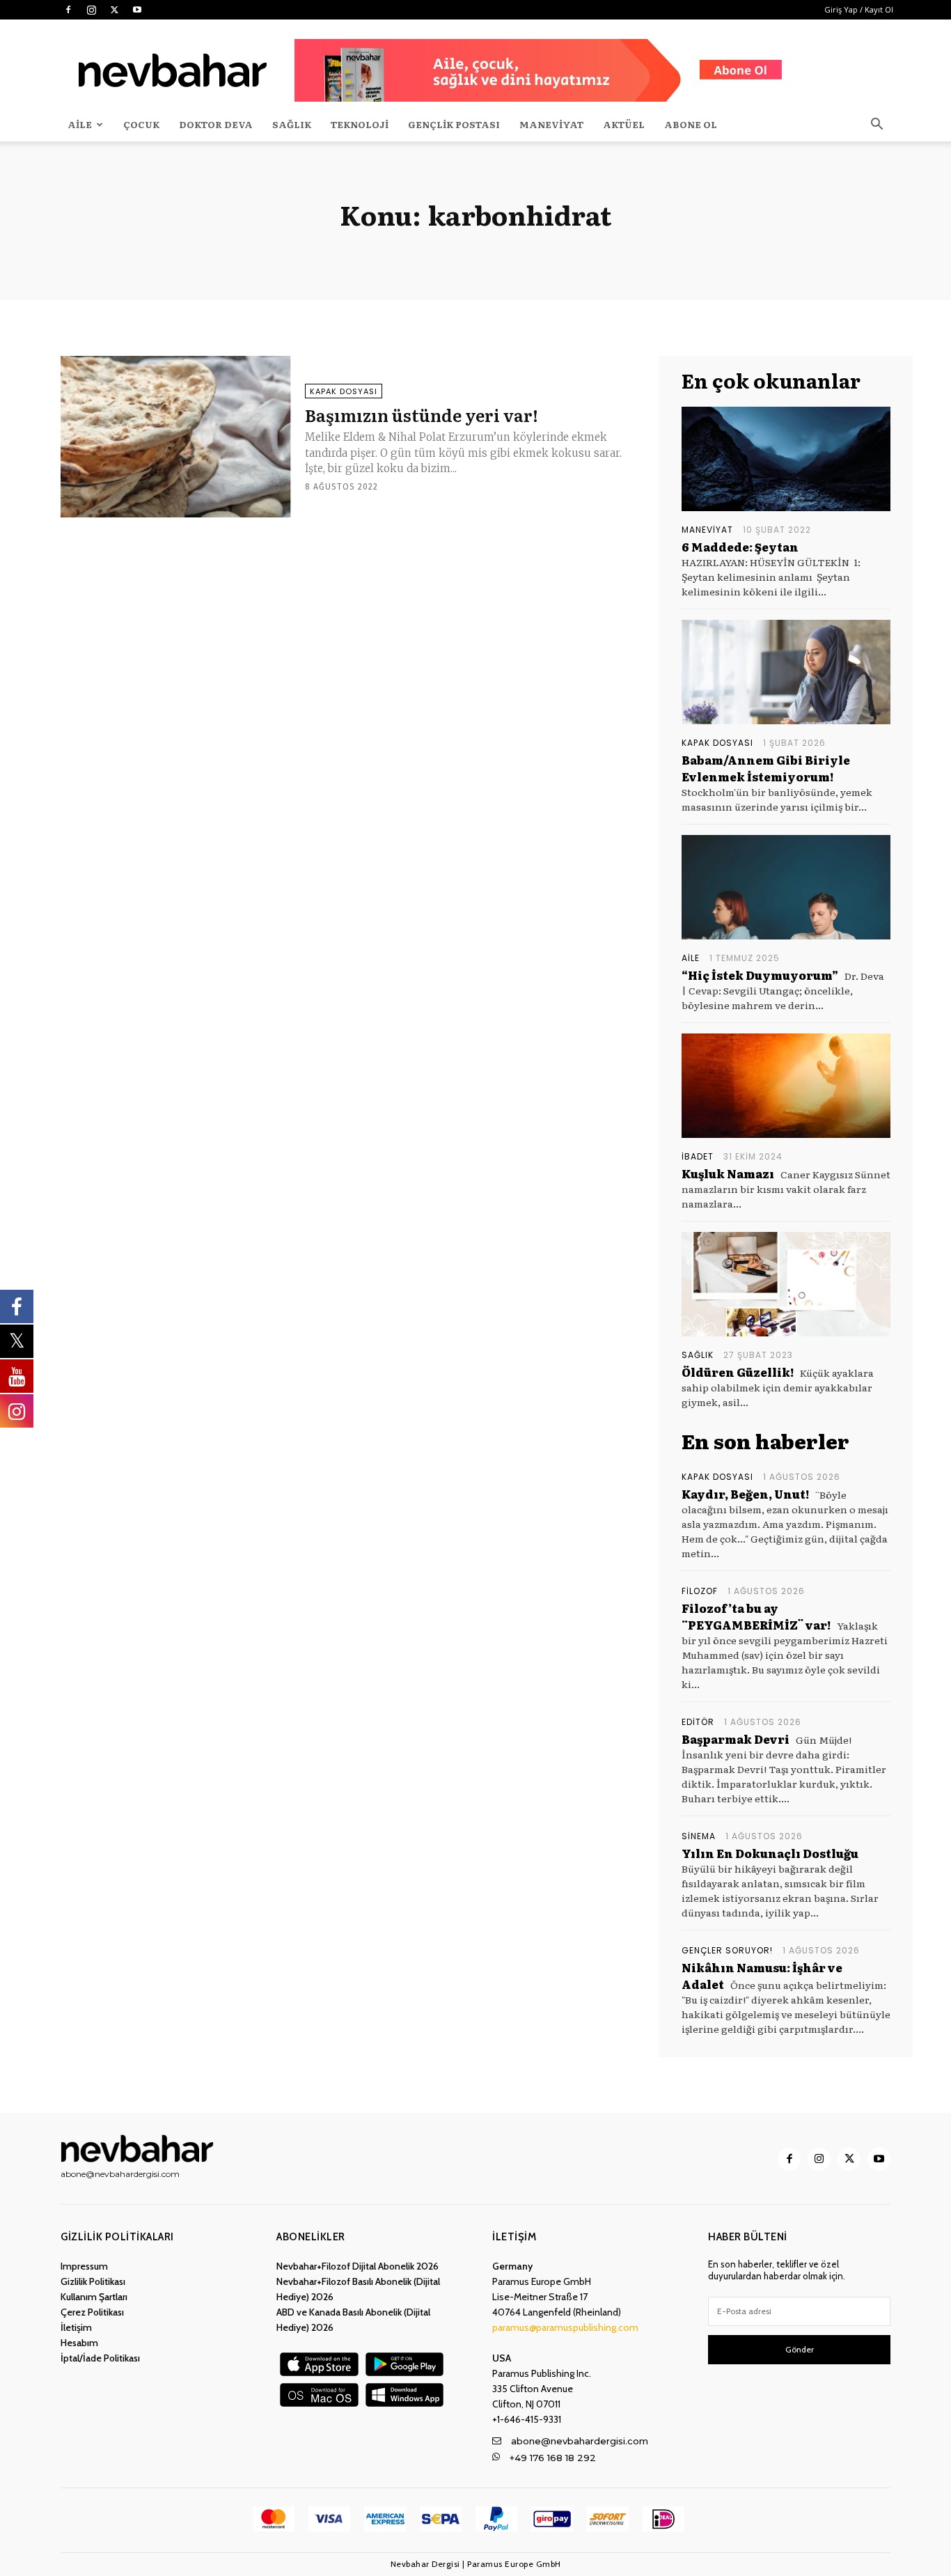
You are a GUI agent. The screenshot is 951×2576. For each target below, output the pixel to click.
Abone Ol (691, 124)
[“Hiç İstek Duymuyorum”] (786, 887)
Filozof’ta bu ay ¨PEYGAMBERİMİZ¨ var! (756, 1616)
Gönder (800, 2349)
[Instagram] (91, 10)
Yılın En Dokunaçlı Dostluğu (770, 1853)
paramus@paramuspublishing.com (565, 2327)
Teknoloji (360, 124)
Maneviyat (551, 124)
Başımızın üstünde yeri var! (422, 415)
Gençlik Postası (454, 124)
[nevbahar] (141, 2149)
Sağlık (292, 124)
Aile (80, 124)
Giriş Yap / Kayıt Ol (859, 9)
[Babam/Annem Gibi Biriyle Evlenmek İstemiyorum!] (786, 672)
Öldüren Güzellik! (738, 1372)
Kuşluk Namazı (728, 1173)
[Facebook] (68, 10)
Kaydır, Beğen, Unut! (745, 1494)
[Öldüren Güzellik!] (786, 1284)
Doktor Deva (216, 124)
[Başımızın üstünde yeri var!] (176, 437)
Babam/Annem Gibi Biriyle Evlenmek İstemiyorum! (766, 768)
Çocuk (141, 124)
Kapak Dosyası (344, 391)
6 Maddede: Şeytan (741, 547)
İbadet (698, 1157)
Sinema (699, 1836)
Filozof (700, 1591)
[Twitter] (114, 10)
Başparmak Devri (736, 1739)
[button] (877, 126)
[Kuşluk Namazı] (786, 1086)
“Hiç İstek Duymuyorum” (760, 975)
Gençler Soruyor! (727, 1951)
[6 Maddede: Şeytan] (786, 459)
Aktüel (624, 124)
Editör (698, 1722)
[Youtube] (137, 10)
